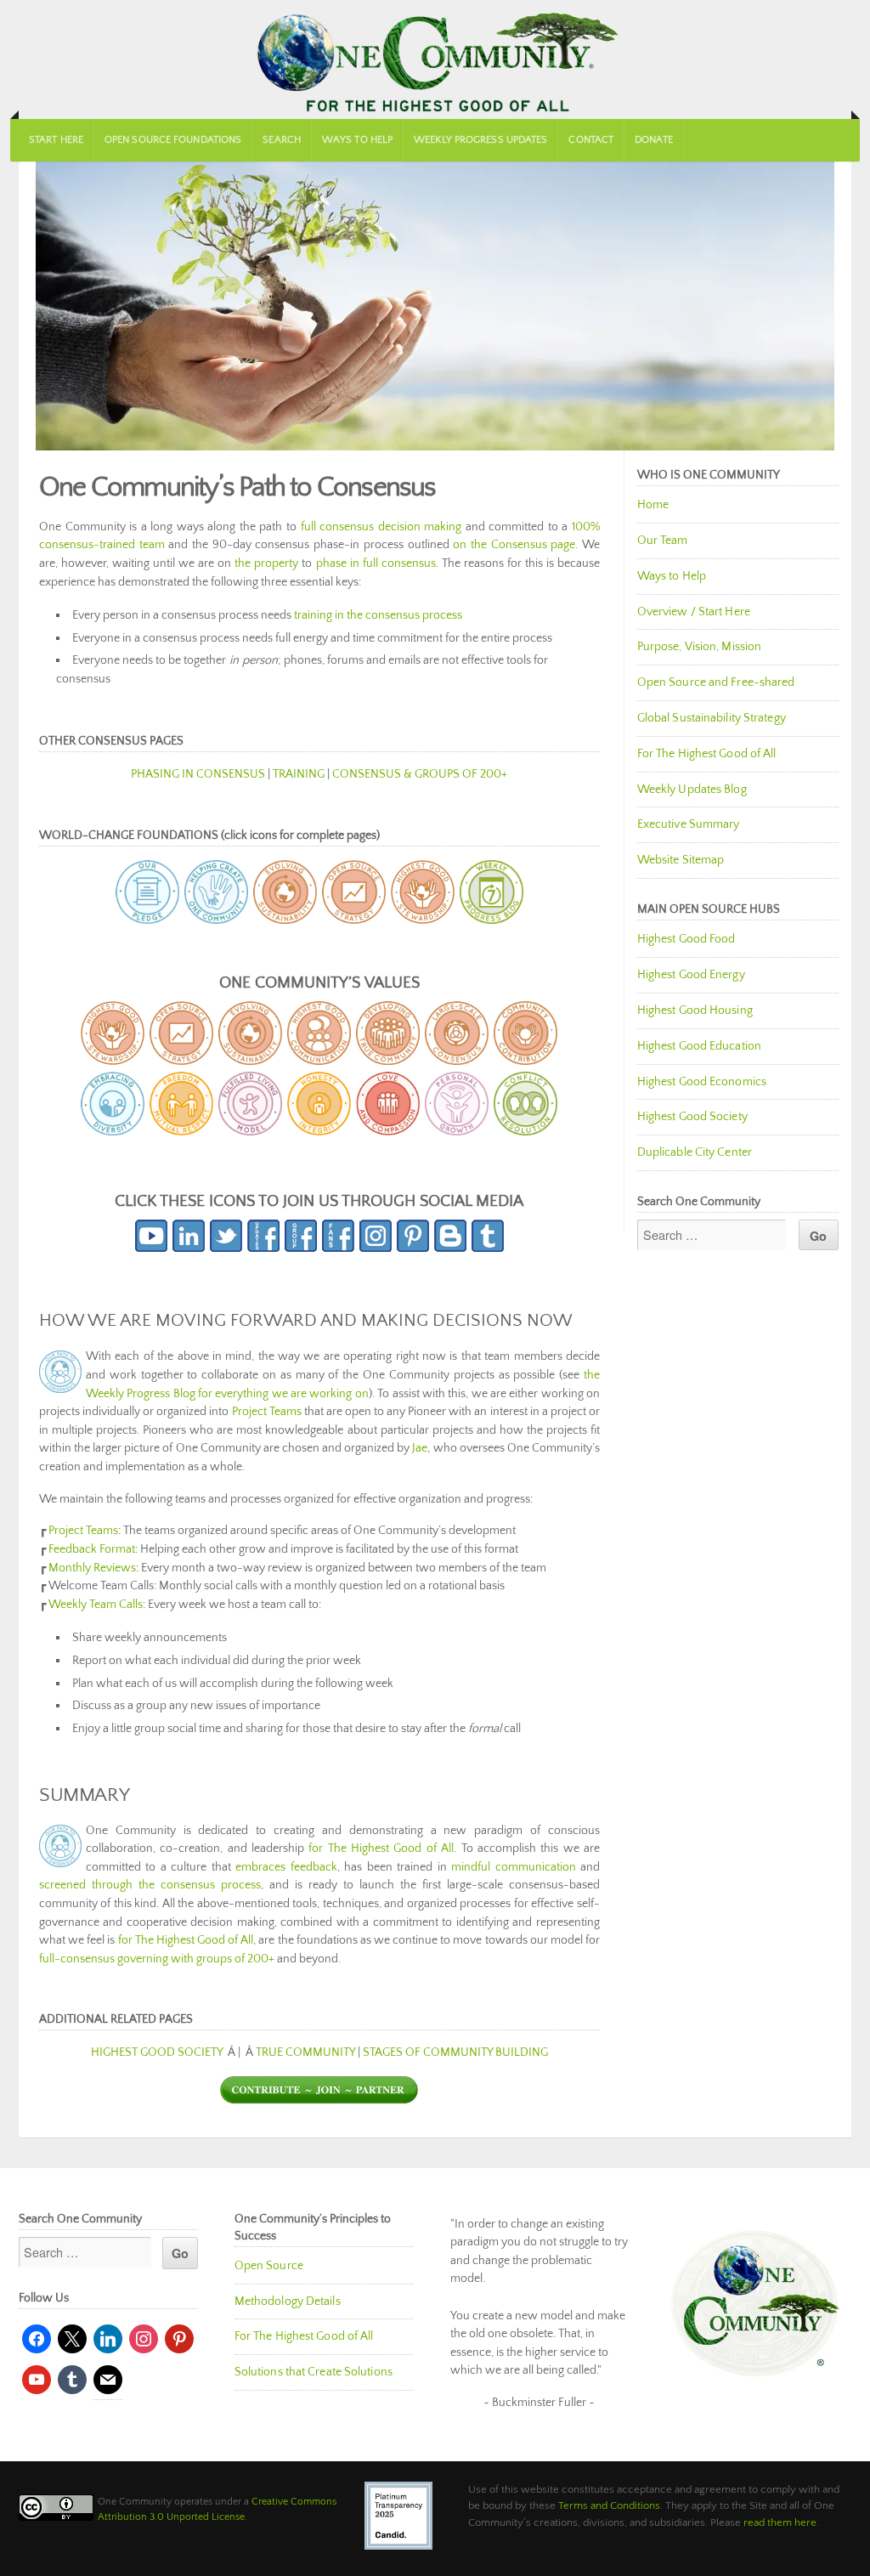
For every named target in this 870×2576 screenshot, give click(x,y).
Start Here (56, 140)
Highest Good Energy (691, 975)
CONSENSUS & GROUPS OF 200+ (420, 774)
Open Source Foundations (173, 140)
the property (266, 563)
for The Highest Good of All (381, 1848)
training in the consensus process (378, 615)
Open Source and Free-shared (716, 682)
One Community (435, 59)
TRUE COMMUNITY (305, 2052)
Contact (591, 140)
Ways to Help (357, 140)
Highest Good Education (699, 1046)
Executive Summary (689, 824)
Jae (420, 1448)
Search (282, 140)
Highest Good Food (686, 939)
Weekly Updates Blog (692, 790)
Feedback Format (92, 1549)
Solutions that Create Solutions (314, 2372)
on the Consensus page (514, 545)
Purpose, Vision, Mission (699, 647)
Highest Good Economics (702, 1082)
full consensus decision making (381, 527)
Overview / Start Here (694, 612)
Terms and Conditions (609, 2505)
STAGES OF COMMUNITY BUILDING (455, 2052)
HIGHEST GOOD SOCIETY (157, 2052)
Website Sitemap (681, 860)
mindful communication (513, 1867)
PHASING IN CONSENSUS (198, 774)
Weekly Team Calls (96, 1605)
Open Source (269, 2266)
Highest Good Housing (695, 1011)
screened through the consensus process (150, 1885)
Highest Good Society (692, 1117)
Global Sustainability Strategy (712, 718)
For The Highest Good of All (707, 754)
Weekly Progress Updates (480, 140)
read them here (780, 2522)
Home (653, 505)
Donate (654, 140)
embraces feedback (286, 1867)
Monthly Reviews (92, 1568)
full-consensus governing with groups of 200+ (157, 1959)
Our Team (663, 541)
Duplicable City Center (695, 1152)
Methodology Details (288, 2301)
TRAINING (299, 774)
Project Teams (267, 1412)
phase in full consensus (376, 563)
